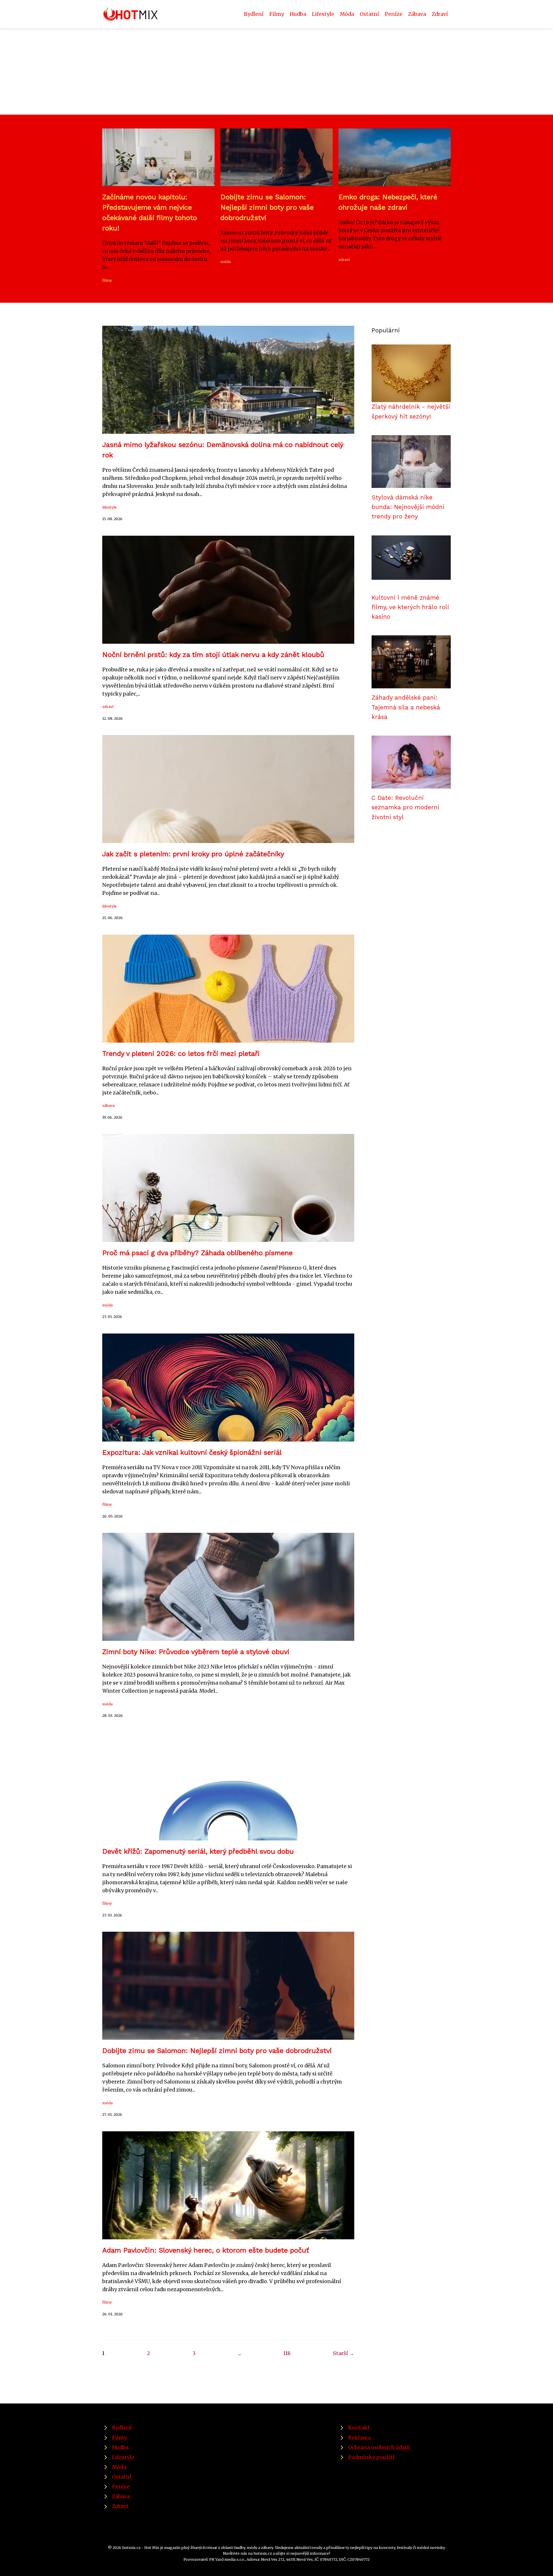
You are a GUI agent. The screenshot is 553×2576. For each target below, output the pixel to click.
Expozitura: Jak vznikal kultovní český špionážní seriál (192, 1452)
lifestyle (109, 507)
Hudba (298, 14)
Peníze (394, 14)
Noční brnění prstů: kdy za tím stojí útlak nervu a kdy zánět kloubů (213, 655)
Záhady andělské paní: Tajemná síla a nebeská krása (406, 707)
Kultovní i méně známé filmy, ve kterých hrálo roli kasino (410, 607)
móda (226, 262)
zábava (108, 1105)
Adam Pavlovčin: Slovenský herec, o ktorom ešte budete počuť (206, 2250)
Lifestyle (323, 14)
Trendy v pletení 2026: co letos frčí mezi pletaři (181, 1054)
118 (287, 2353)
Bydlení (254, 14)
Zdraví (440, 14)
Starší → (344, 2353)
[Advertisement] (276, 71)
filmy (107, 280)
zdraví (344, 260)
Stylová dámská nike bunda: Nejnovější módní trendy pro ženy (408, 507)
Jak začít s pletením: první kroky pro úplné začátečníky (193, 854)
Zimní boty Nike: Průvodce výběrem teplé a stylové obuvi (196, 1652)
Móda (347, 14)
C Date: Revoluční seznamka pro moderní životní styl (405, 807)
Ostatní (369, 14)
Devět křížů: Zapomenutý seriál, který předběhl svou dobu (198, 1851)
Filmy (277, 14)
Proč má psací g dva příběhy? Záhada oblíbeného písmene (197, 1253)
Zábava (417, 14)
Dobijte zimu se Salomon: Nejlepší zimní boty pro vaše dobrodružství (267, 207)
